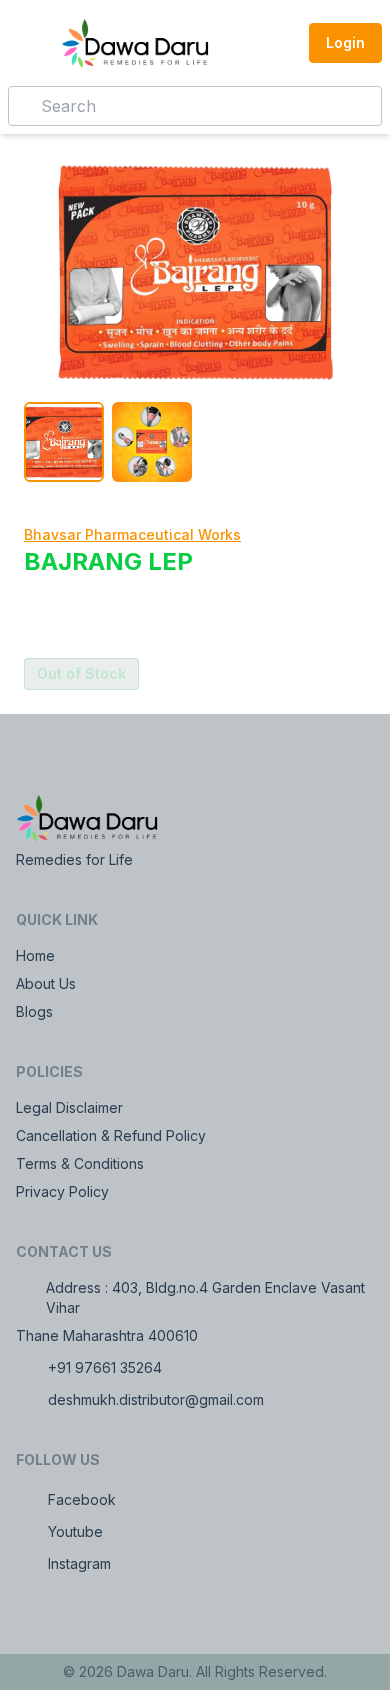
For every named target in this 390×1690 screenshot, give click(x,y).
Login (345, 42)
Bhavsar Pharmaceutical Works (132, 534)
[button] (281, 43)
